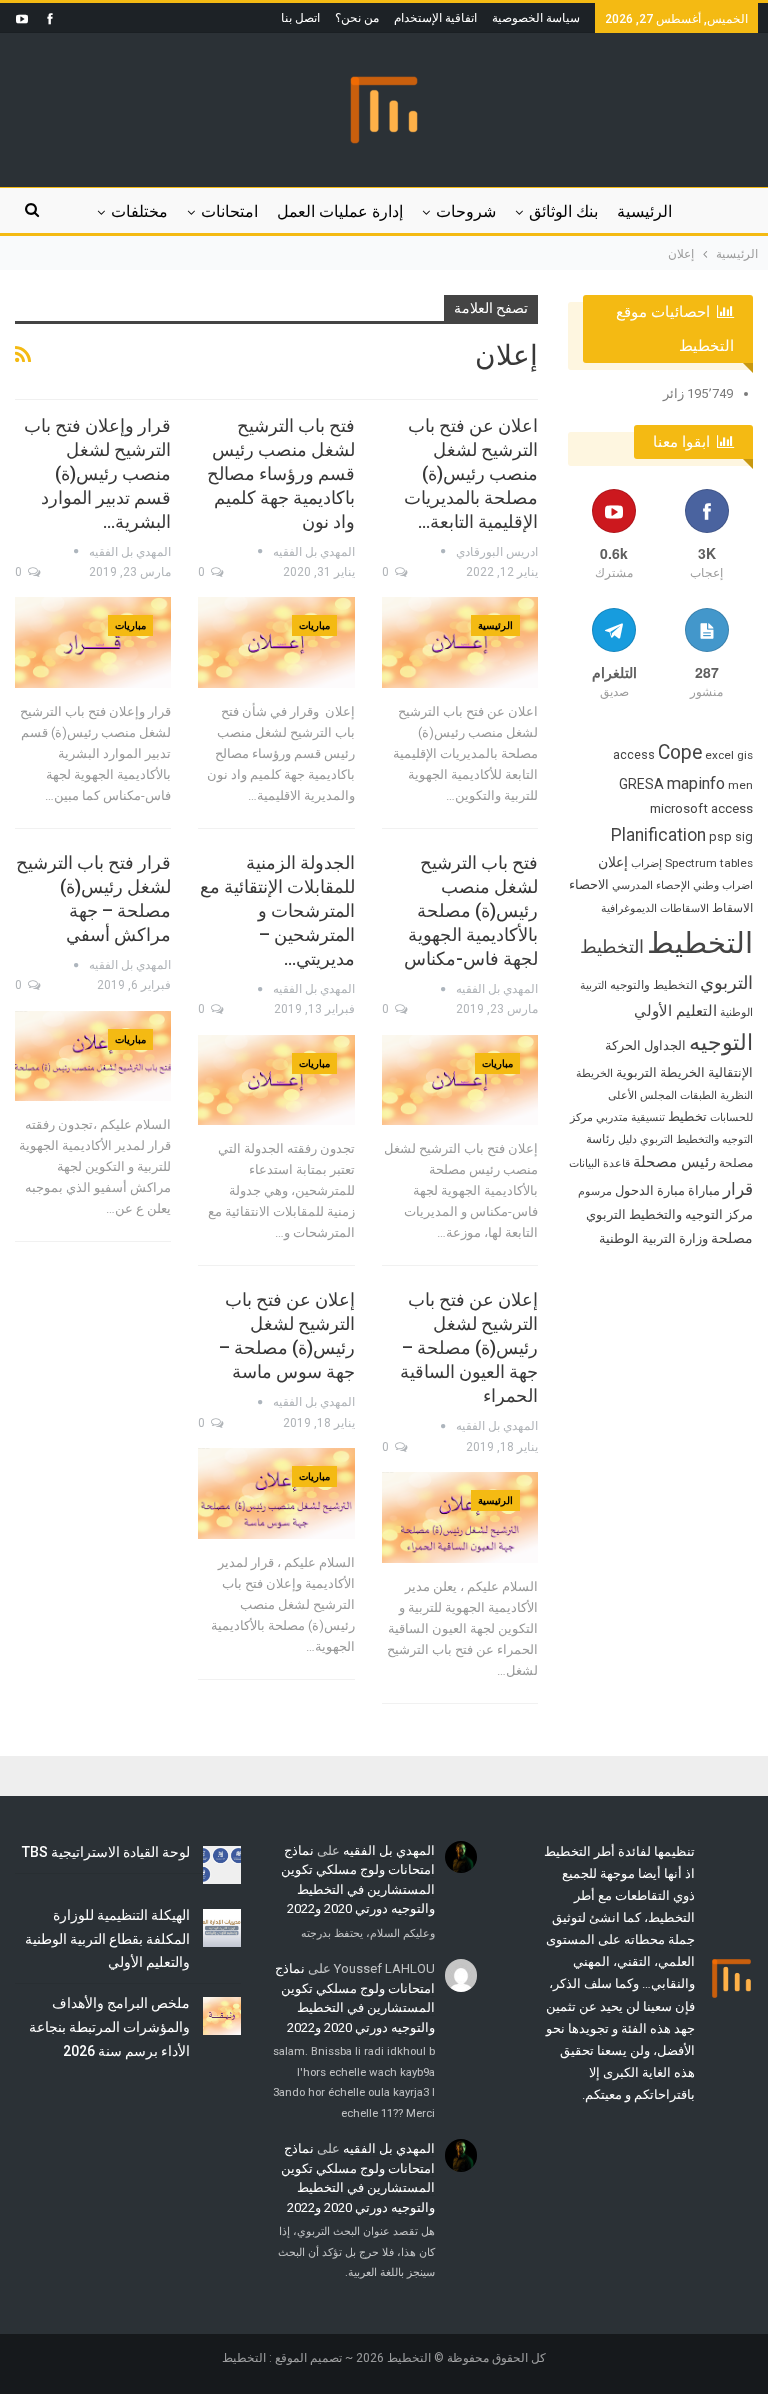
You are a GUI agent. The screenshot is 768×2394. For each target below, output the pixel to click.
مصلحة (732, 1238)
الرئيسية (644, 211)
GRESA (641, 784)
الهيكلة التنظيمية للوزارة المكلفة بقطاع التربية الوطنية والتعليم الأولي (107, 1939)
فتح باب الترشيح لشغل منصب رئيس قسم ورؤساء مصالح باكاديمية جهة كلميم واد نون (281, 473)
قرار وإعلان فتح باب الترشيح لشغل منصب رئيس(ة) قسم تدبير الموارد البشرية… (97, 473)
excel (719, 755)
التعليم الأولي (675, 1011)
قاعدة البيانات (599, 1163)
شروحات (466, 211)
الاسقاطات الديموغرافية (655, 908)
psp (720, 836)
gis (745, 755)
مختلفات (139, 211)
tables (736, 863)
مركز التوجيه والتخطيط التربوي (669, 1214)
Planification (658, 835)
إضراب (646, 863)
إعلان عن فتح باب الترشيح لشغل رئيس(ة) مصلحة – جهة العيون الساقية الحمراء (469, 1347)
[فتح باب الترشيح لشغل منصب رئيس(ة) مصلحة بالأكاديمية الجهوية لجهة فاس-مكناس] (460, 1080)
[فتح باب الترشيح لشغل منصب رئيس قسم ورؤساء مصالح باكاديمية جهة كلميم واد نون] (276, 642)
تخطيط (687, 1116)
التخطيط (700, 943)
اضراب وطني (723, 885)
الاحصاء (589, 884)
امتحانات (229, 211)
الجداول (665, 1045)
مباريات (314, 625)
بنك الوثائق (563, 211)
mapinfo (696, 783)
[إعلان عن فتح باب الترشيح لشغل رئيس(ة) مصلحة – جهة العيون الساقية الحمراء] (460, 1517)
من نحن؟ (357, 18)
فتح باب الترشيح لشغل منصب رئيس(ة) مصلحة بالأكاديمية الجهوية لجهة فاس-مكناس (471, 910)
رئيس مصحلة (674, 1162)
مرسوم (595, 1191)
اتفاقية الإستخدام (435, 18)
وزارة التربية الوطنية (653, 1238)
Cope (680, 752)
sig (744, 836)
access (634, 754)
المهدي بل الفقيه (389, 1850)
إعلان (613, 862)
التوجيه (721, 1042)
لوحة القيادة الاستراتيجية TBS (106, 1852)
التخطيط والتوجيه (653, 985)
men (740, 785)
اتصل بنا (300, 18)
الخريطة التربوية (660, 1072)
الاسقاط (732, 908)
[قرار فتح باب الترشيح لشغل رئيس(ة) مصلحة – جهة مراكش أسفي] (93, 1056)
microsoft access (701, 808)
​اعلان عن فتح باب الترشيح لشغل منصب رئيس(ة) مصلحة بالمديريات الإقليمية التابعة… (471, 473)
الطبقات (698, 1095)
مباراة (704, 1190)
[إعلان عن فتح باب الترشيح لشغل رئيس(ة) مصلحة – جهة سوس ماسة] (276, 1493)
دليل (627, 1139)
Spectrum (691, 863)
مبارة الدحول (650, 1190)
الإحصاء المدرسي (651, 885)
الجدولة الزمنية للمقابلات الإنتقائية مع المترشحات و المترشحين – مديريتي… (277, 910)
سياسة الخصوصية (536, 18)
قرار (738, 1189)
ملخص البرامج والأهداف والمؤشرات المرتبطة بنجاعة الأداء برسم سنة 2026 (109, 2027)
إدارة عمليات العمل (340, 211)
